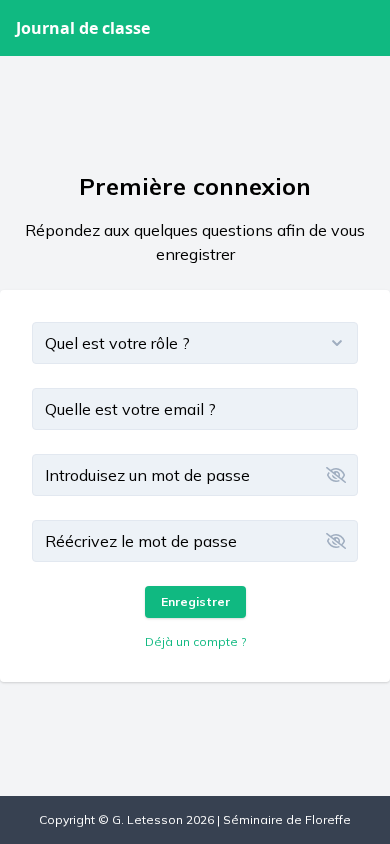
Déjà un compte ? (195, 641)
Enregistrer (195, 601)
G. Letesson (147, 819)
